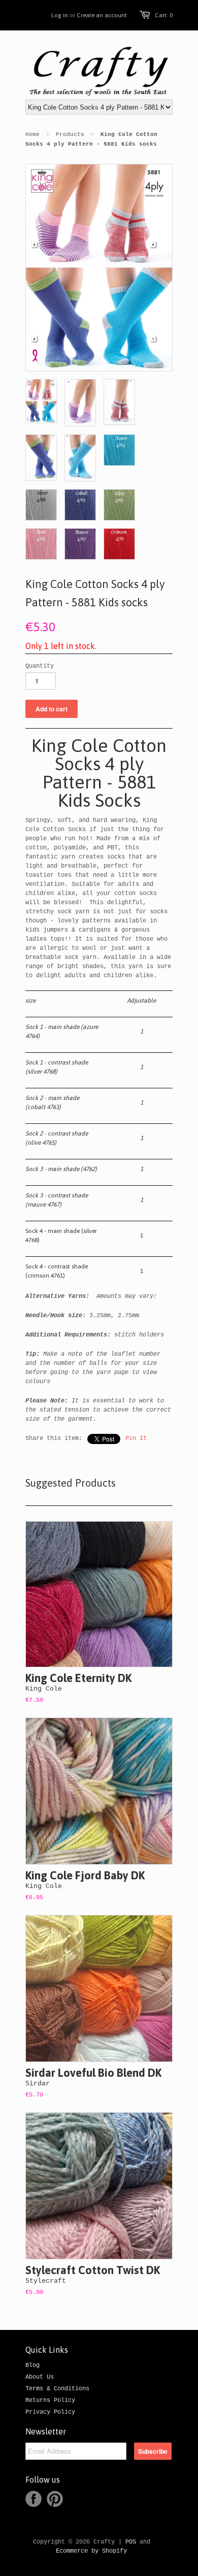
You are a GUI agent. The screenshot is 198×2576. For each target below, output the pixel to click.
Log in (60, 15)
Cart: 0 (164, 15)
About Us (40, 2377)
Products (70, 134)
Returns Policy (50, 2400)
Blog (32, 2365)
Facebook (34, 2499)
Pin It (136, 1438)
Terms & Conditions (57, 2389)
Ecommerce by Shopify (91, 2551)
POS (131, 2542)
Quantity (40, 666)
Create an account (102, 15)
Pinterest (55, 2499)
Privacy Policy (50, 2412)
